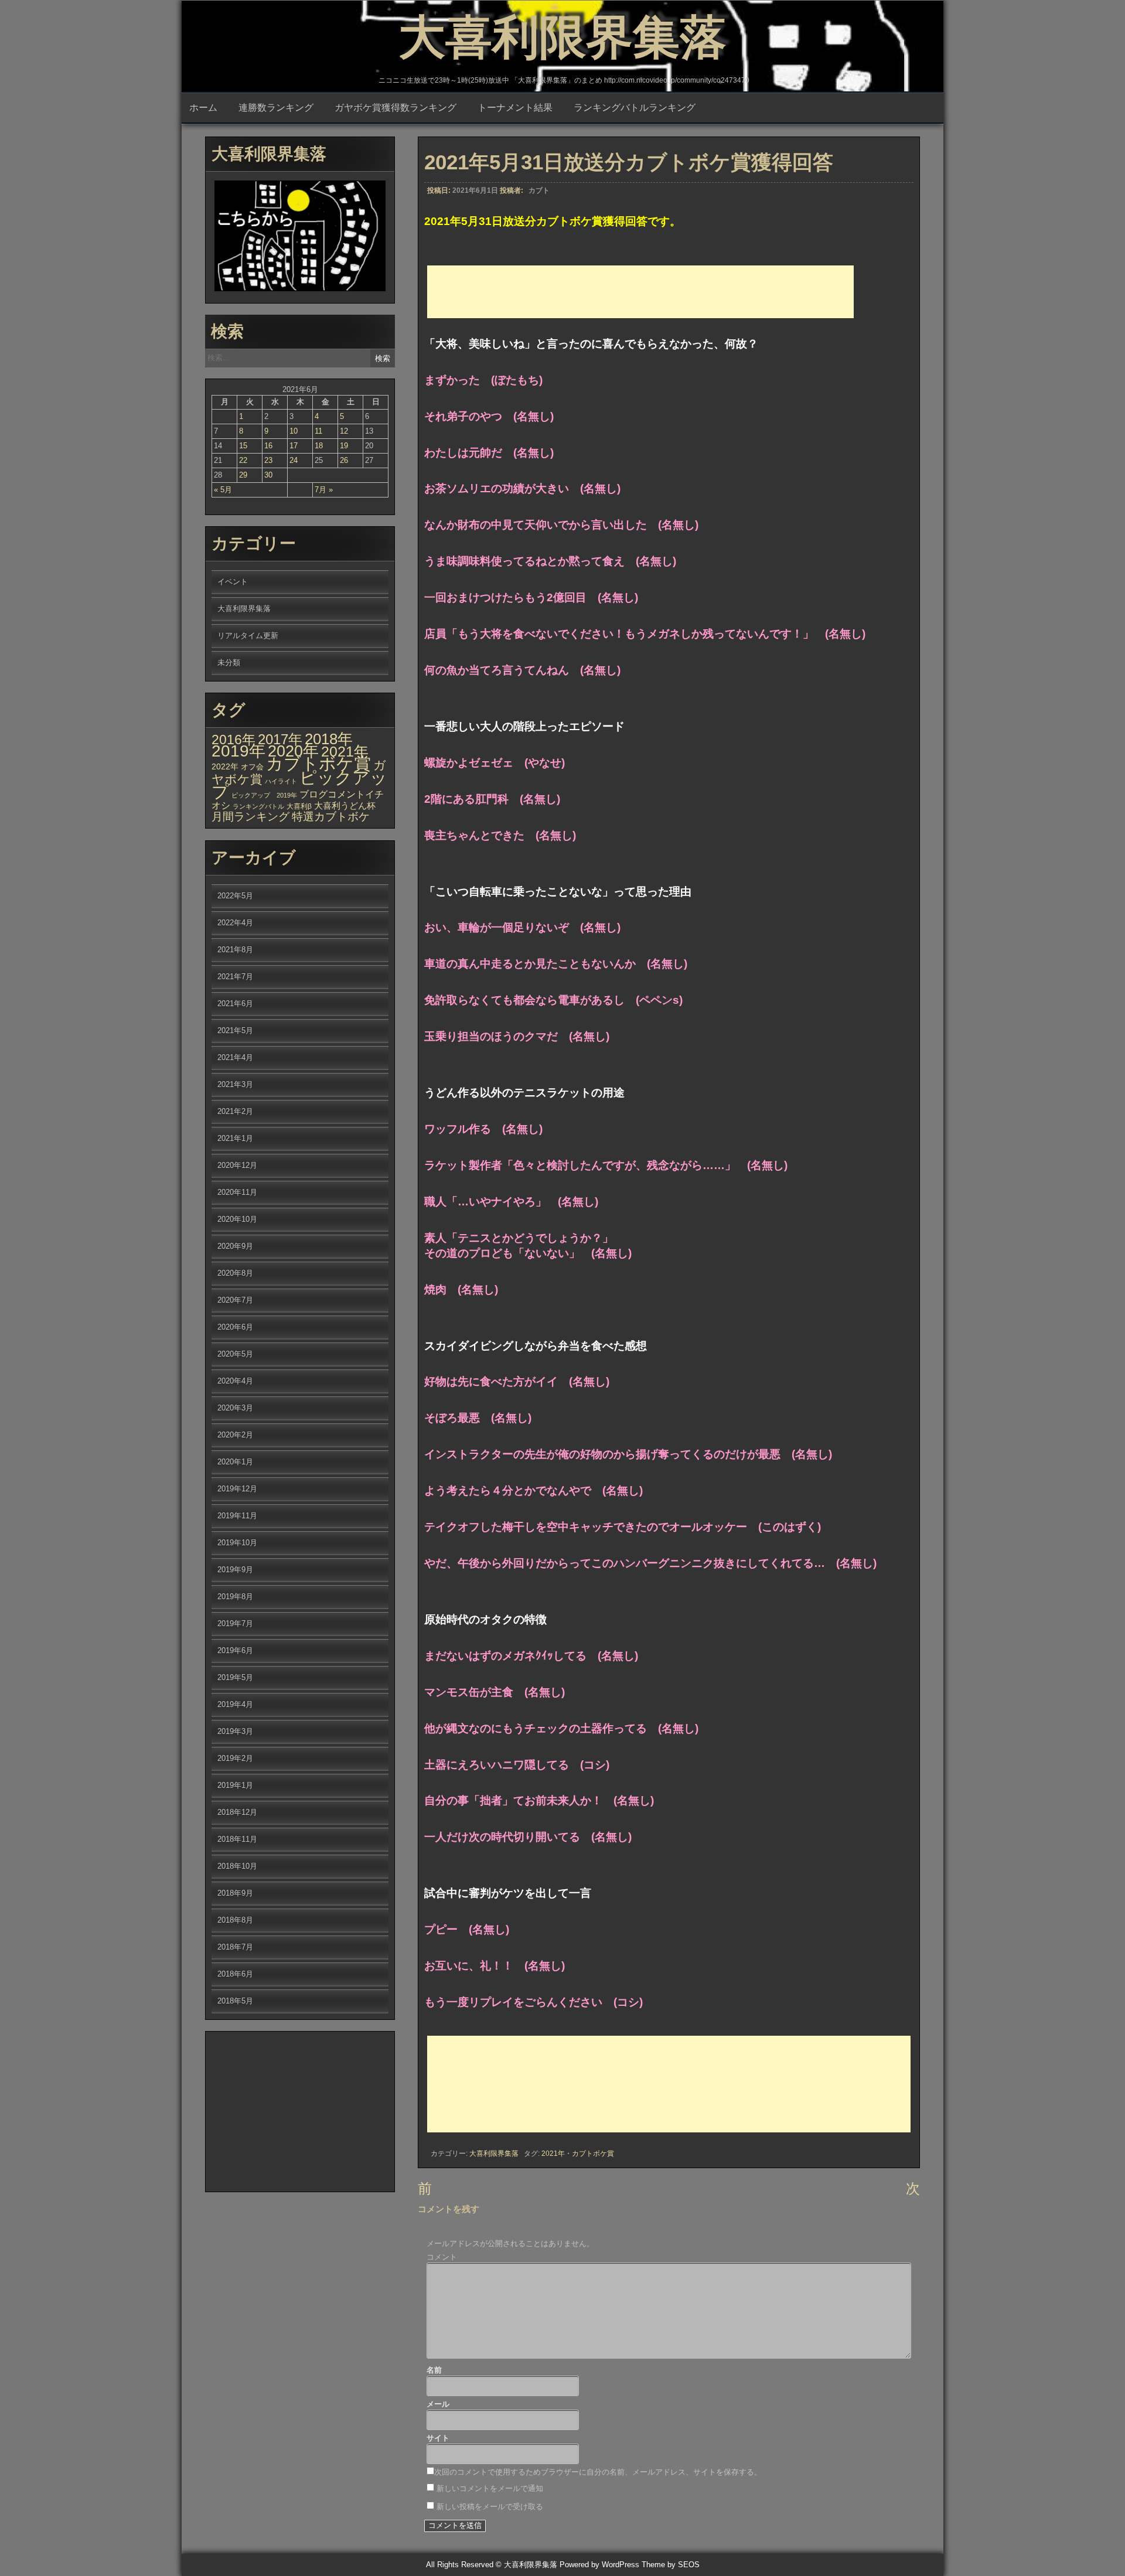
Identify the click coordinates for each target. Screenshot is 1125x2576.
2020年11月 (237, 1192)
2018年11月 (237, 1839)
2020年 (293, 751)
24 (294, 460)
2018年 (329, 739)
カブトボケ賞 (593, 2154)
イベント (233, 582)
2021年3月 (235, 1084)
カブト (539, 190)
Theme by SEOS (671, 2565)
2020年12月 (237, 1165)
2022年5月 (235, 896)
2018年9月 (235, 1893)
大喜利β (299, 806)
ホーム (203, 108)
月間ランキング (250, 817)
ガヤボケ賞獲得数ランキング (396, 108)
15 (243, 446)
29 (243, 475)
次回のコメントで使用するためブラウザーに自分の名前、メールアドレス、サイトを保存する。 (598, 2472)
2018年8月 (235, 1920)
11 (318, 431)
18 (319, 446)
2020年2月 (235, 1435)
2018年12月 (237, 1812)
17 (294, 446)
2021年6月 (235, 1004)
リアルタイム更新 (248, 636)
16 (268, 446)
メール (438, 2404)
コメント (442, 2257)
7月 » (324, 490)
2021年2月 (235, 1111)
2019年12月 (237, 1489)
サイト (438, 2438)
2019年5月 (235, 1677)
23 (268, 460)
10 (294, 431)
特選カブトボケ (331, 817)
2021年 (553, 2154)
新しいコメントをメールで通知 (490, 2488)
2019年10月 (237, 1543)
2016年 (233, 740)
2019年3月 (235, 1731)
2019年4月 (235, 1704)
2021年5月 (235, 1030)
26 (344, 460)
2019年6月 (235, 1650)
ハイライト (281, 781)
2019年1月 (235, 1785)
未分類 (229, 662)
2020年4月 (235, 1381)
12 (344, 431)
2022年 (225, 766)
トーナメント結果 (515, 108)
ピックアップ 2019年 (264, 795)
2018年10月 (237, 1866)
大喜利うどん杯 (345, 806)
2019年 (238, 751)
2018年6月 (235, 1974)
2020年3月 (235, 1408)
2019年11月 (237, 1516)
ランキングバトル (258, 806)
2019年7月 (235, 1623)
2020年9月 (235, 1246)
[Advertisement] (640, 292)
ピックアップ (299, 784)
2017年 (280, 739)
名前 (434, 2370)
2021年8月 (235, 950)
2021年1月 (235, 1138)
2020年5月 (235, 1354)
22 (243, 460)
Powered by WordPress (599, 2565)
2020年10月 (237, 1219)
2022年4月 (235, 923)
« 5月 (223, 490)
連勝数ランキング (276, 108)
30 (268, 475)
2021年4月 (235, 1057)
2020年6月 (235, 1327)
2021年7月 (235, 977)
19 (344, 446)
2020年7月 (235, 1300)
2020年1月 (235, 1462)
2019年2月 (235, 1758)
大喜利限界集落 (562, 37)
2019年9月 (235, 1570)
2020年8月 (235, 1273)
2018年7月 (235, 1947)
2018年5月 (235, 2001)
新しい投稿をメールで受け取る (490, 2507)
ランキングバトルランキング (635, 108)
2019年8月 (235, 1597)
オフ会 (252, 767)
